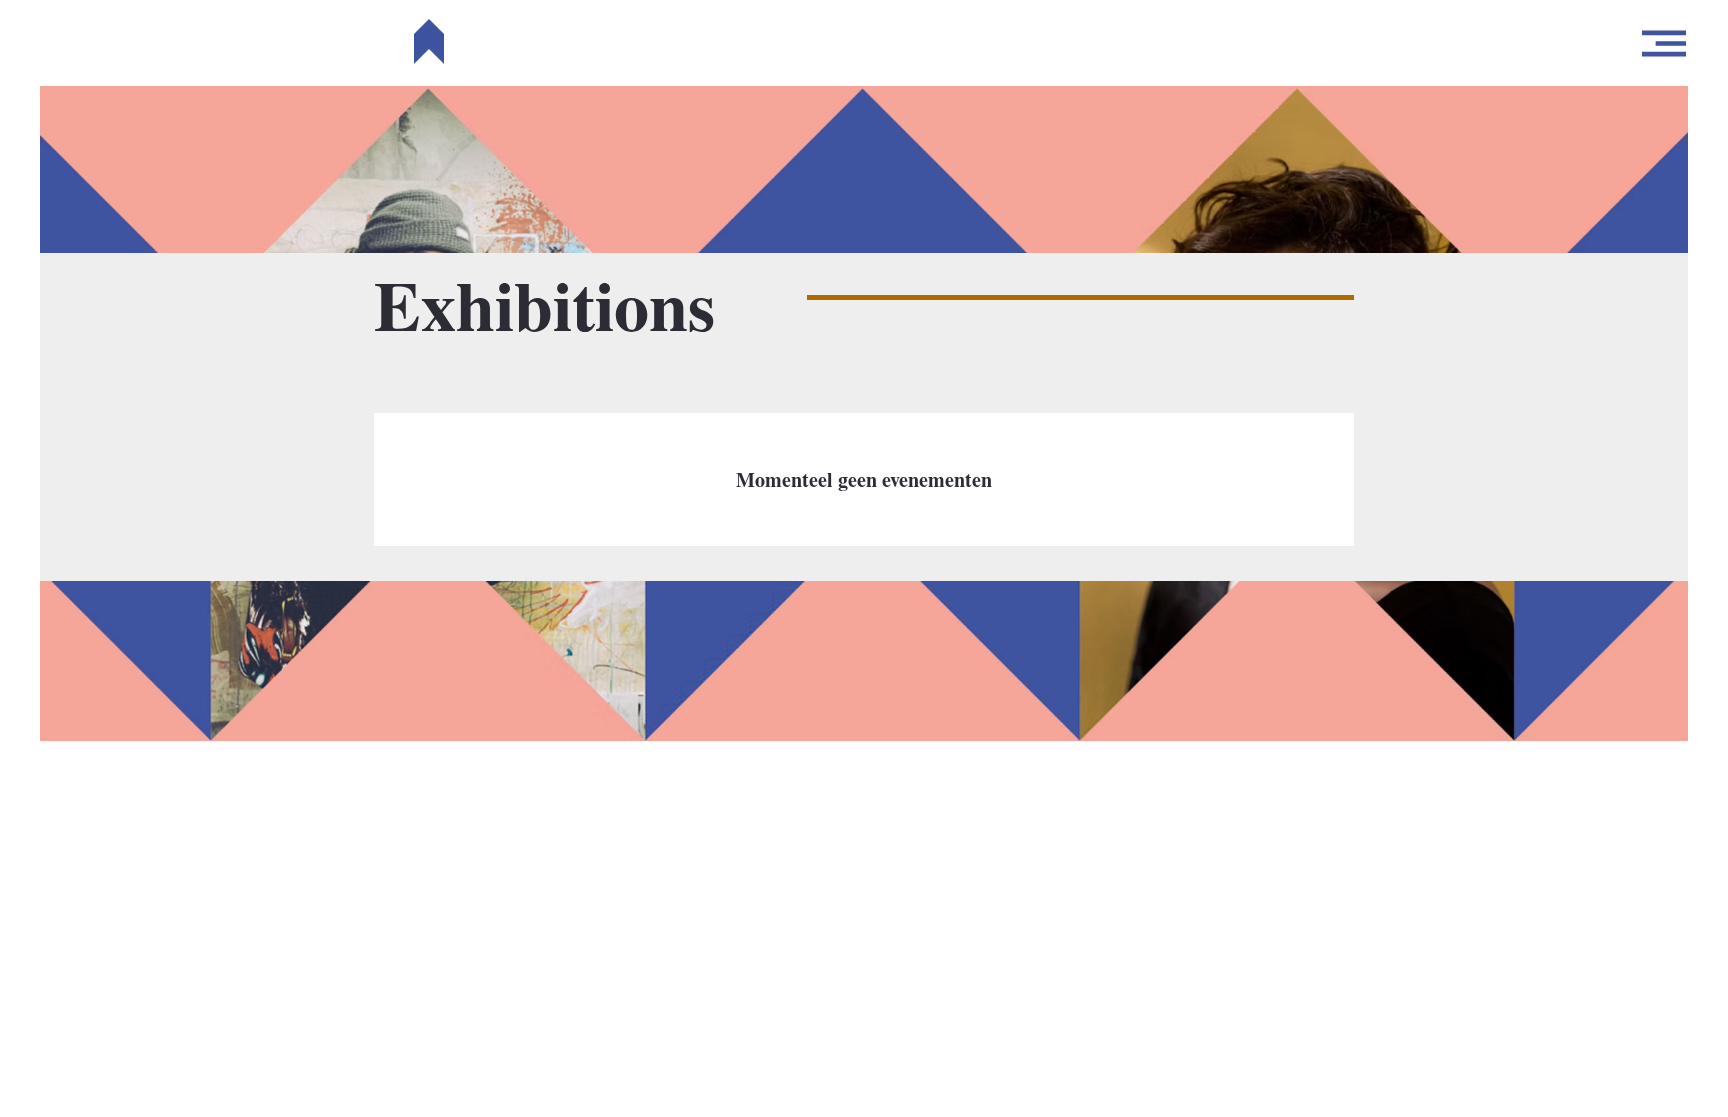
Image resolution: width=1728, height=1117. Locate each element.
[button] (1664, 43)
